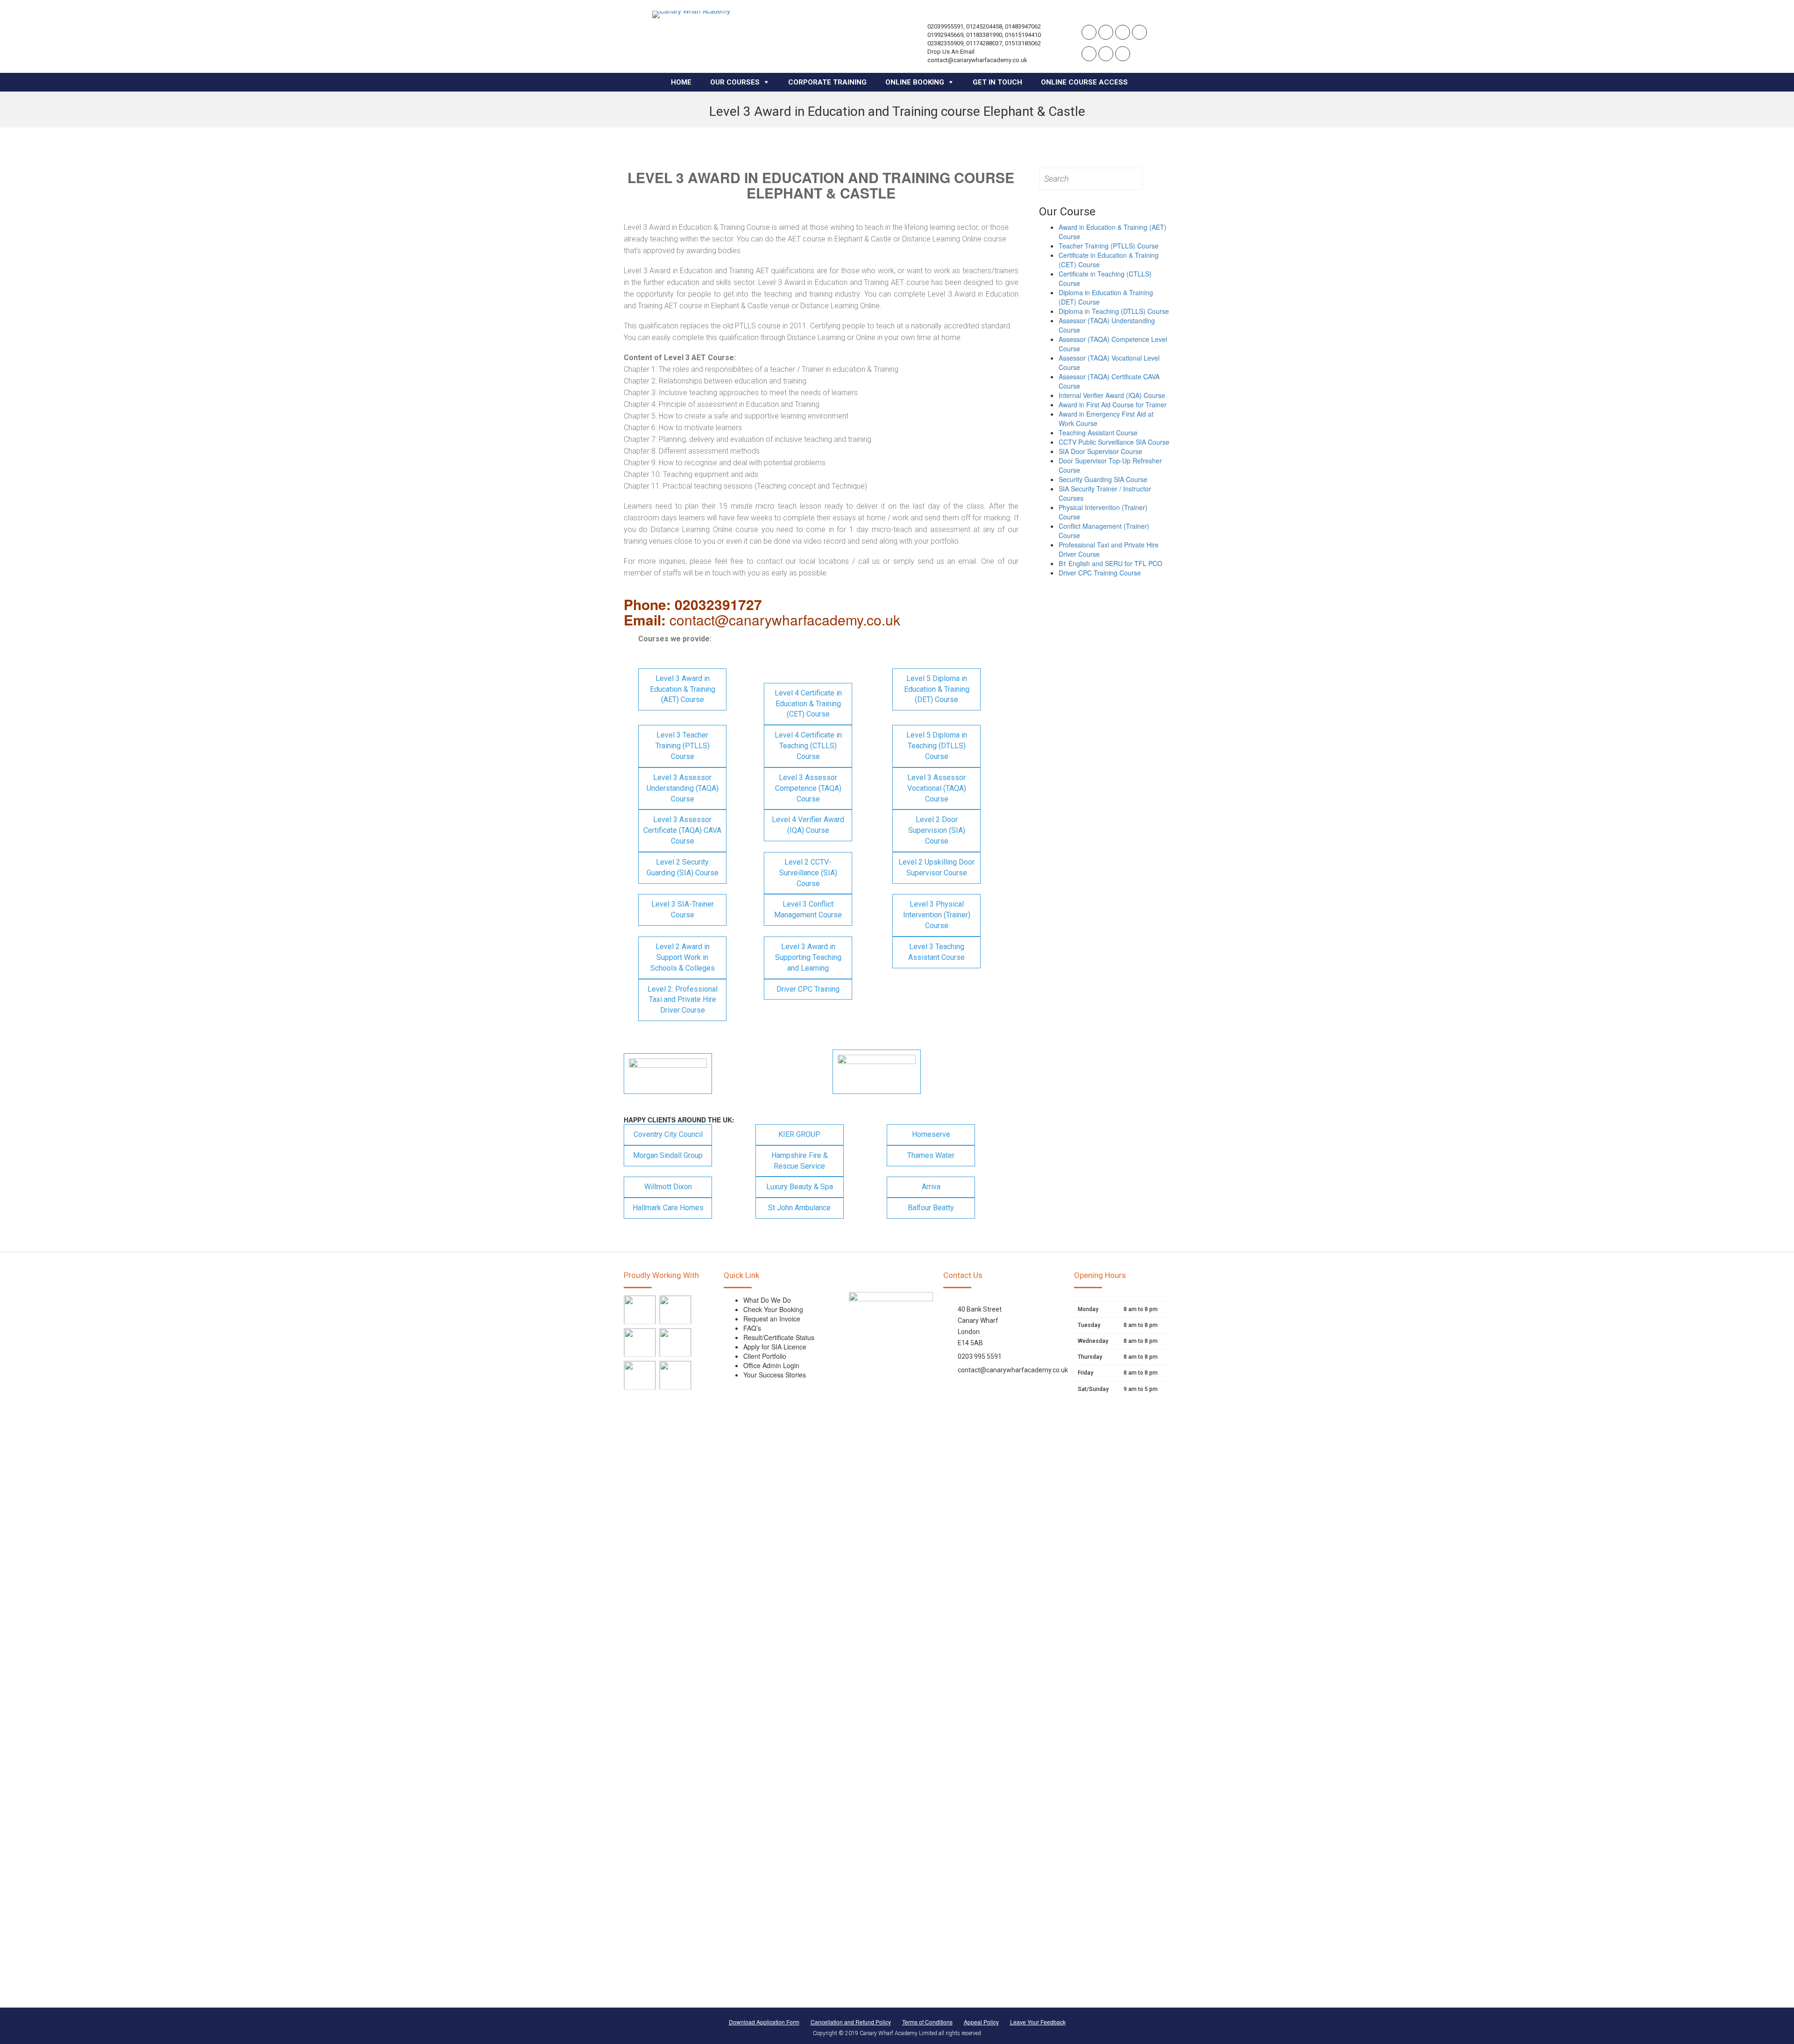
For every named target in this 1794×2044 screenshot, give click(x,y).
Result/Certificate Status (779, 1337)
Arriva (931, 1187)
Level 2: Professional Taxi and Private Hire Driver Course (683, 1000)
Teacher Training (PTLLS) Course (1109, 246)
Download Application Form (764, 2022)
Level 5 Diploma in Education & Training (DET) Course (937, 689)
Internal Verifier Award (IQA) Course (1112, 395)
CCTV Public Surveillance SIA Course (1114, 442)
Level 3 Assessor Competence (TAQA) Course (808, 788)
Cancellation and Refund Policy (851, 2022)
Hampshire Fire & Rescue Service (800, 1161)
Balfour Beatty (931, 1208)
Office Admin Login (771, 1365)
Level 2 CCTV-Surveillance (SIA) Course (808, 873)
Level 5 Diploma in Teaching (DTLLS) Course (937, 746)
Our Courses (735, 82)
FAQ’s (752, 1328)
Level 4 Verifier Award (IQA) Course (808, 825)
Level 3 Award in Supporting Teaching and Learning (808, 957)
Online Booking (915, 82)
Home (681, 82)
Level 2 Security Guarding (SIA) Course (683, 867)
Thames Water (931, 1155)
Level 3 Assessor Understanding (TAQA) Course (683, 788)
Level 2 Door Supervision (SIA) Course (937, 830)
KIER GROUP (799, 1134)
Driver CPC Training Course (1100, 573)
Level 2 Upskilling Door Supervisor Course (936, 867)
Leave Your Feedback (1038, 2022)
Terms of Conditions (927, 2022)
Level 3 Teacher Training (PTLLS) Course (683, 746)
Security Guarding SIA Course (1103, 479)
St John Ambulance (799, 1208)
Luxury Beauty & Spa (800, 1187)
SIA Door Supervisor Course (1100, 451)
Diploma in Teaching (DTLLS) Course (1114, 311)
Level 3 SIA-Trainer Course (683, 909)
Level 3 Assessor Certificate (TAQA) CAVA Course (682, 830)
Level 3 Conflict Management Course (808, 909)
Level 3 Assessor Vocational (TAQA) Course (937, 788)
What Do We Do (767, 1300)
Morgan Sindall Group (668, 1155)
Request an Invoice (772, 1319)
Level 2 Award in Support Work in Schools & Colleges (683, 957)
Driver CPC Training (808, 989)
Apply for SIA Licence (775, 1347)
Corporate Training (827, 82)
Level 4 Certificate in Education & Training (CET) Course (808, 704)
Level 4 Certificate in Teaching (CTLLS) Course (808, 746)
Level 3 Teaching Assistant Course (936, 952)
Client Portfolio (765, 1356)
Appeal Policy (981, 2022)
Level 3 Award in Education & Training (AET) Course (683, 689)
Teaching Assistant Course (1098, 433)
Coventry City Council (668, 1134)
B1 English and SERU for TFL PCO (1111, 563)
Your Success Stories (775, 1375)
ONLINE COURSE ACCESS (1084, 82)
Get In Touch (997, 82)
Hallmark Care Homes (668, 1208)
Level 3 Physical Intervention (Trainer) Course (937, 915)
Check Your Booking (773, 1309)
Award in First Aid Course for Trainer (1113, 405)
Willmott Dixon (668, 1187)
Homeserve (931, 1134)
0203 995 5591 (980, 1356)
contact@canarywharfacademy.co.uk (1013, 1370)
